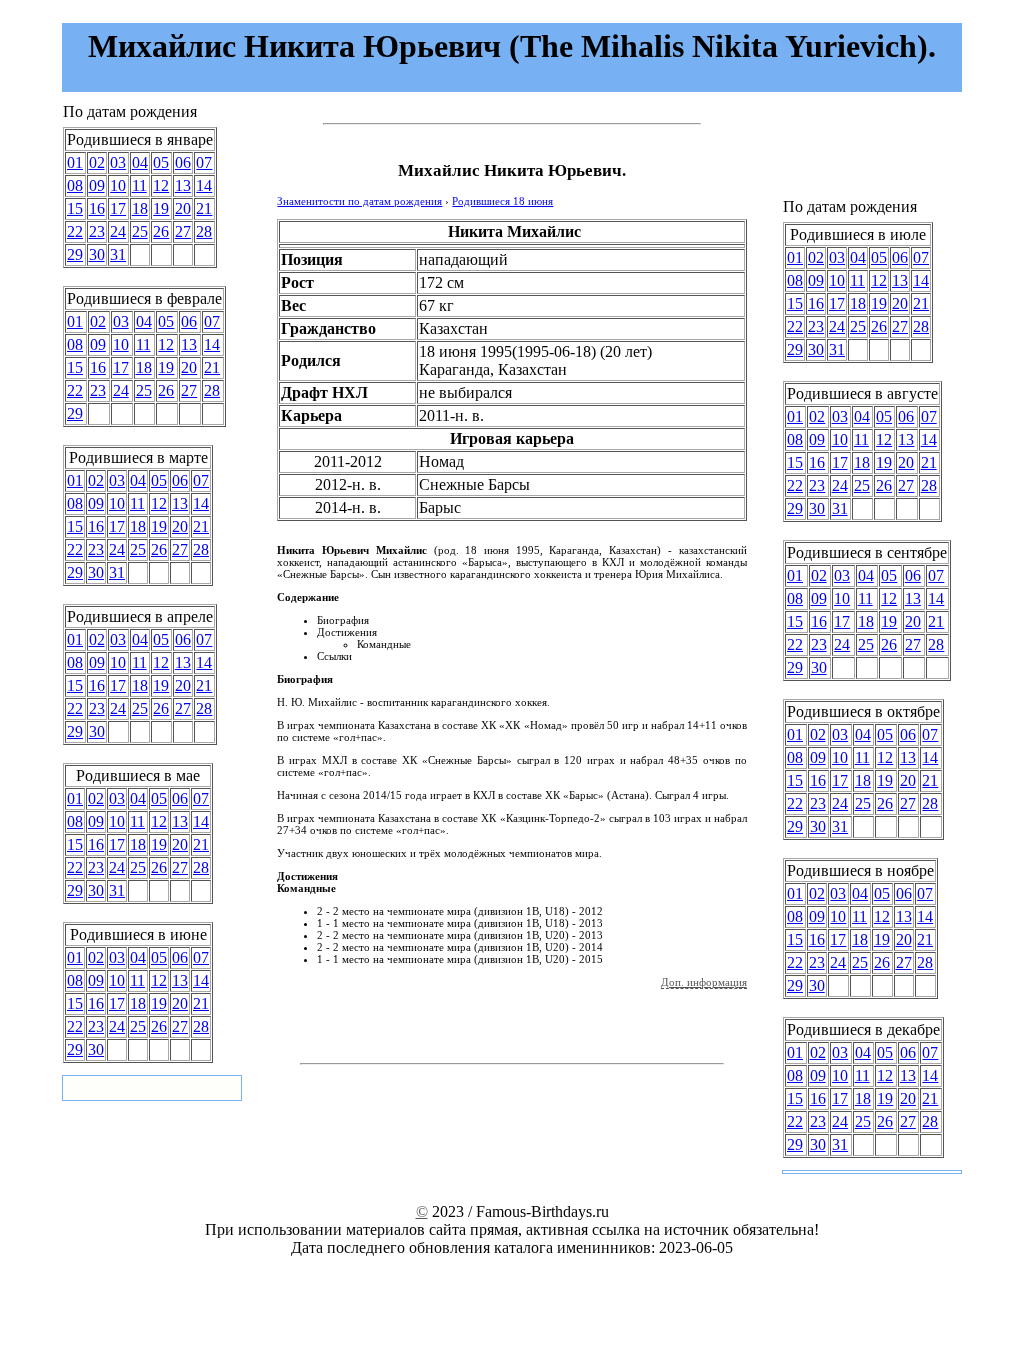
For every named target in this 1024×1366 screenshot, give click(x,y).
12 (161, 185)
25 (140, 231)
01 (75, 162)
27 (183, 231)
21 (204, 208)
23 (97, 231)
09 (97, 185)
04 (140, 162)
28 (204, 231)
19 (161, 208)
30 (97, 254)
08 (75, 185)
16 (97, 208)
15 (75, 208)
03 (118, 162)
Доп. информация (704, 982)
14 (204, 185)
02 (97, 162)
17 (118, 208)
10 (118, 185)
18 (140, 208)
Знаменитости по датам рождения (359, 201)
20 (183, 208)
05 (161, 162)
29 (75, 254)
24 (118, 231)
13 (183, 185)
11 (139, 185)
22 (75, 231)
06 (183, 162)
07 (204, 162)
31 (118, 254)
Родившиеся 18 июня (502, 201)
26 (161, 231)
